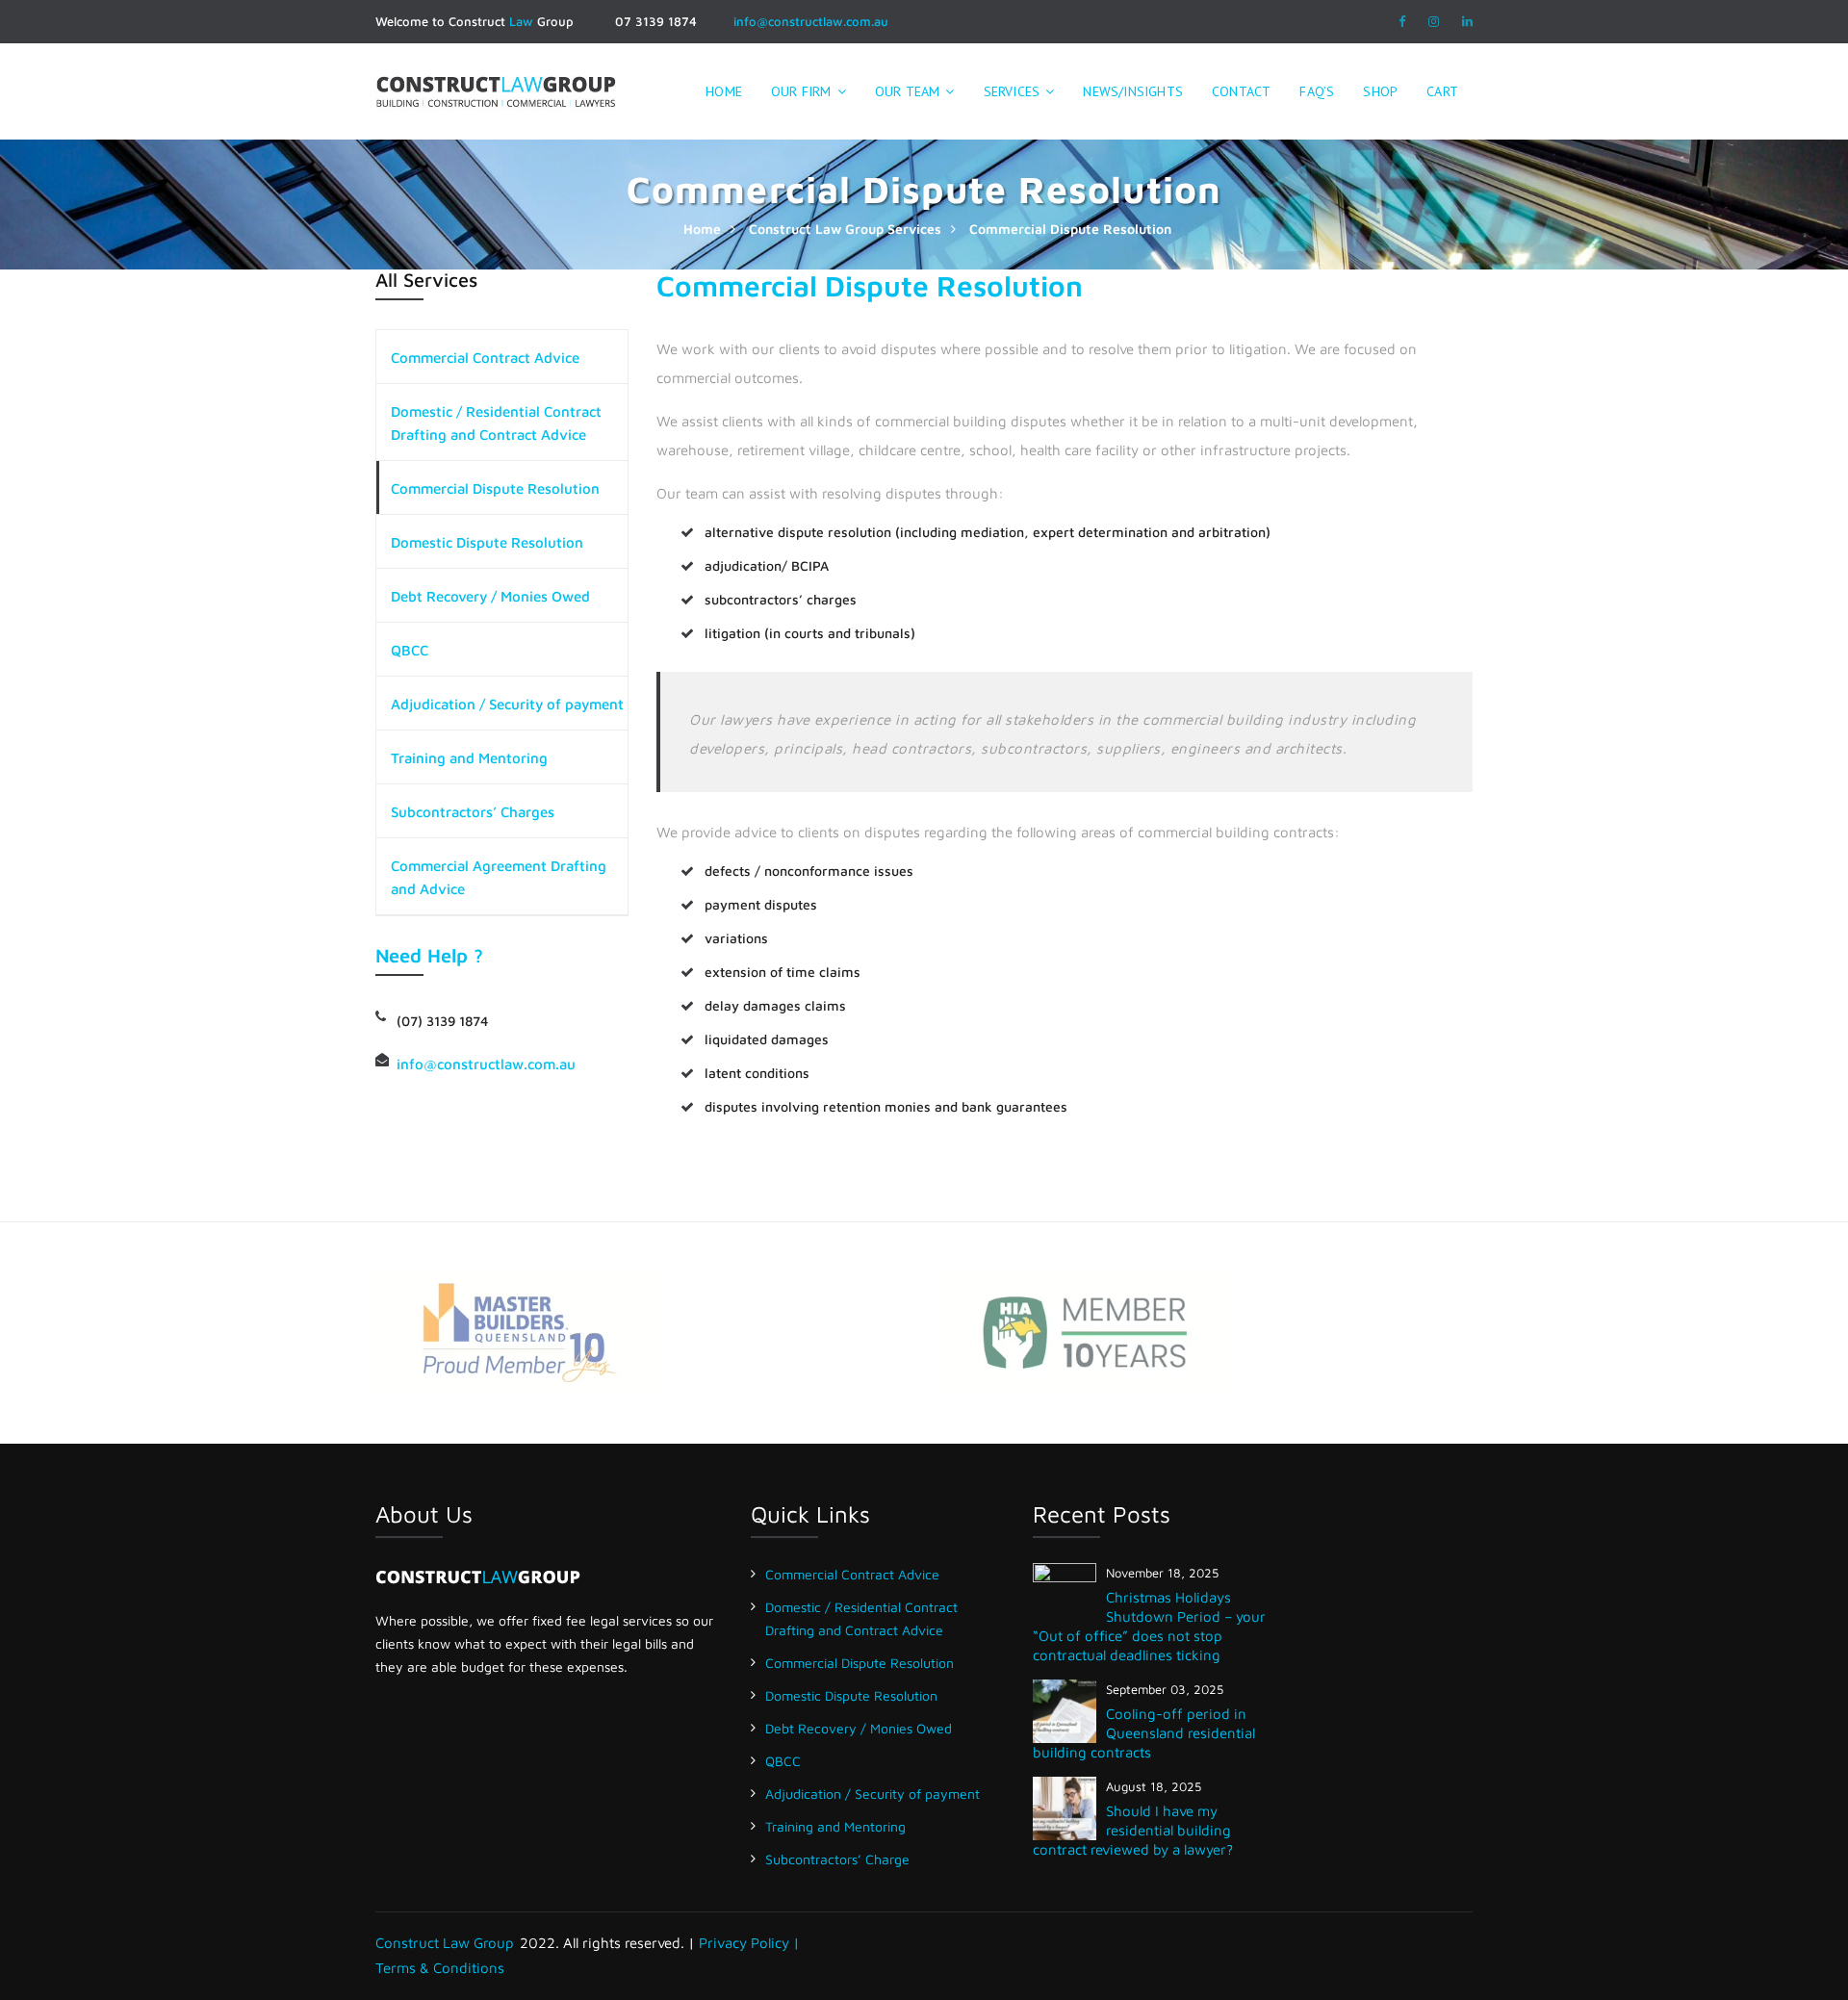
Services (1012, 91)
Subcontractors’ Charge (837, 1859)
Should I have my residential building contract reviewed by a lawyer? (1133, 1830)
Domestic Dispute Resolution (487, 542)
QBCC (410, 650)
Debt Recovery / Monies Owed (490, 596)
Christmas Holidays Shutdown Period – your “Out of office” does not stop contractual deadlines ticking (1149, 1626)
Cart (1442, 91)
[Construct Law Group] (496, 89)
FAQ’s (1317, 91)
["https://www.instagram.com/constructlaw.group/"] (1434, 21)
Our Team (908, 91)
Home (702, 229)
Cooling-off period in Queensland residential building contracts (1144, 1733)
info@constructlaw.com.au (811, 21)
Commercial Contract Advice (485, 358)
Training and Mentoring (469, 758)
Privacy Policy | (749, 1943)
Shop (1380, 91)
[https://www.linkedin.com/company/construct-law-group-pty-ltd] (1467, 21)
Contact (1241, 91)
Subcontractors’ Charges (473, 812)
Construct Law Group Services (845, 229)
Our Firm (801, 91)
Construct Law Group (445, 1943)
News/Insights (1133, 91)
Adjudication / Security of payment (507, 704)
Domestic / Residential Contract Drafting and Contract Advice (496, 423)
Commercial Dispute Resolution (495, 488)
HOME (724, 91)
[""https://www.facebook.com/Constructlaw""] (1402, 21)
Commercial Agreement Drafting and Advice (499, 877)
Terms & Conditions (440, 1968)
